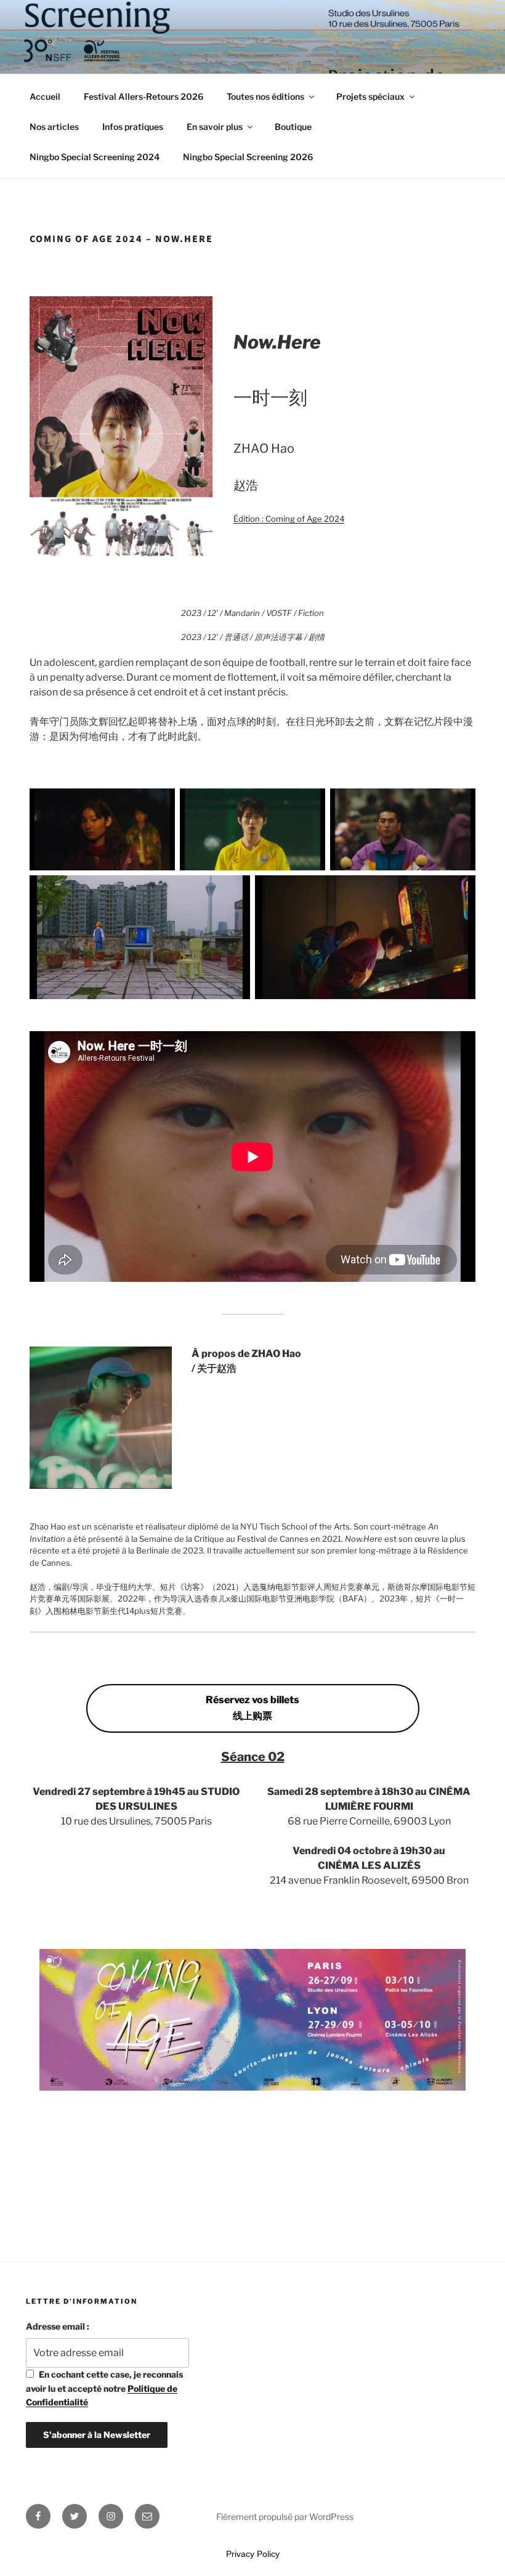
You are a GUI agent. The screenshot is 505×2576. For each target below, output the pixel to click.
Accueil (45, 96)
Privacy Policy (253, 2554)
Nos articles (54, 127)
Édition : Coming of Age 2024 (289, 519)
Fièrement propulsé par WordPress (285, 2517)
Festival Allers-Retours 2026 (143, 96)
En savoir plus (215, 127)
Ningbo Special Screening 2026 (248, 157)
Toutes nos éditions (265, 96)
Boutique (293, 127)
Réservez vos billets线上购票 (252, 1708)
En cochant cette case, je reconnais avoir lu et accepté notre (104, 2388)
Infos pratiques (133, 127)
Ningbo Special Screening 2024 (95, 157)
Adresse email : (58, 2326)
